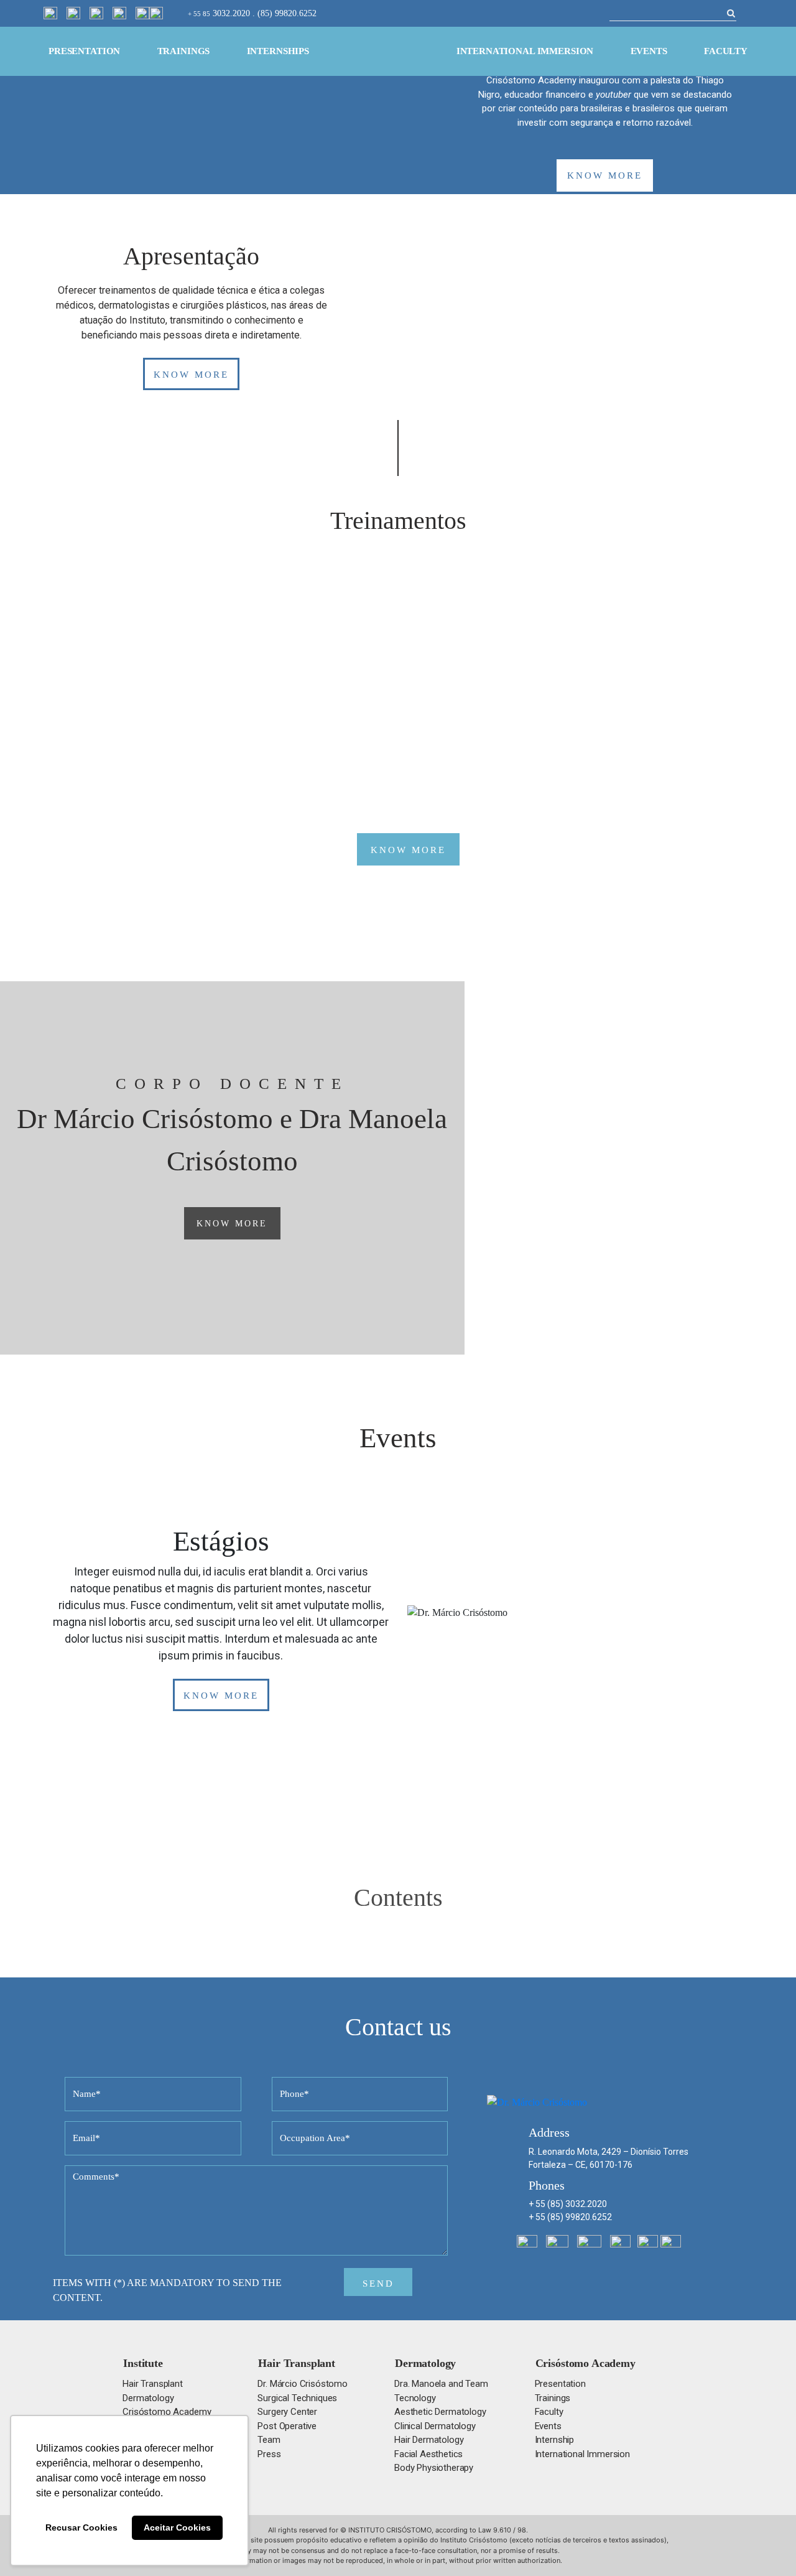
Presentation (84, 51)
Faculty (726, 51)
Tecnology (415, 2398)
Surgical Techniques (297, 2398)
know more (605, 175)
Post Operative (287, 2426)
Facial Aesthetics (428, 2454)
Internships (278, 51)
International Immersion (525, 51)
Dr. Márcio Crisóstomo (303, 2384)
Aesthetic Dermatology (440, 2412)
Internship (554, 2440)
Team (269, 2440)
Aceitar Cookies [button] (177, 2527)
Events (649, 51)
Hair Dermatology (429, 2440)
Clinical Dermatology (435, 2426)
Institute (143, 2363)
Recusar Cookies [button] (81, 2527)
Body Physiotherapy (434, 2468)
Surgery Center (287, 2412)
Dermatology (148, 2398)
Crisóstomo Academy (167, 2412)
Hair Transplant (153, 2384)
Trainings (184, 51)
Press (269, 2454)
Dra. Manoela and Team (441, 2384)
